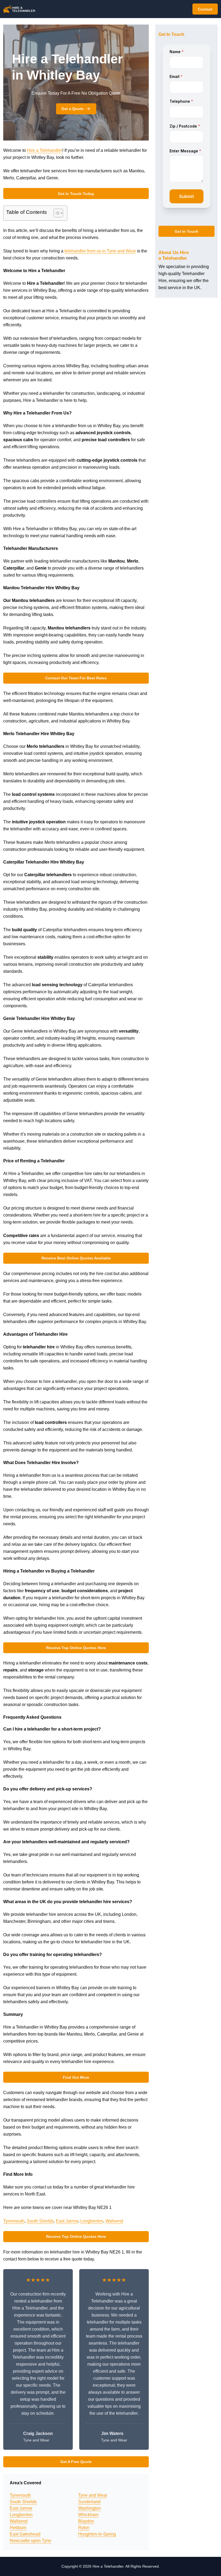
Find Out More (76, 2077)
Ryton (84, 2528)
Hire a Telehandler (45, 150)
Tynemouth (14, 2221)
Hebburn (18, 2528)
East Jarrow (67, 2221)
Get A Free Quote (76, 2462)
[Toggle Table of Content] (56, 213)
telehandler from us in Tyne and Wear (100, 251)
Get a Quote (72, 109)
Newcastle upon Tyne (30, 2541)
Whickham (88, 2515)
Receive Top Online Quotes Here (76, 1648)
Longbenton (92, 2221)
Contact (205, 9)
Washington (89, 2508)
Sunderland (89, 2502)
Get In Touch (187, 231)
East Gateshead (25, 2534)
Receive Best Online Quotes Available (76, 1258)
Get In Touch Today (76, 194)
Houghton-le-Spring (97, 2534)
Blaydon (86, 2521)
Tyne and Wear (93, 2495)
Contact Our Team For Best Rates (76, 678)
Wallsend (114, 2221)
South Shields (40, 2221)
